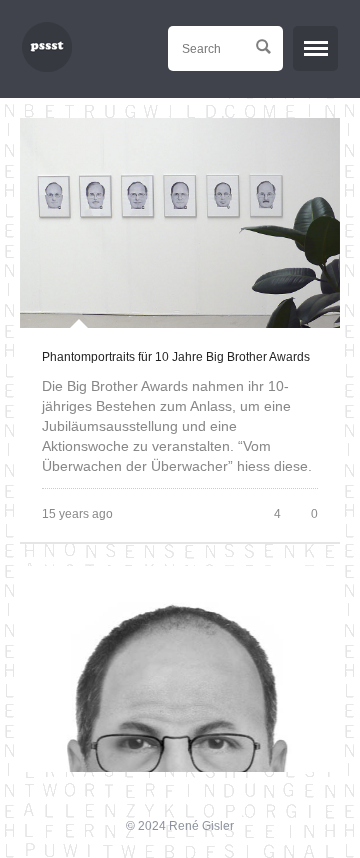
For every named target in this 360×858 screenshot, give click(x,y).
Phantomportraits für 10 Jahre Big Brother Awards (176, 357)
